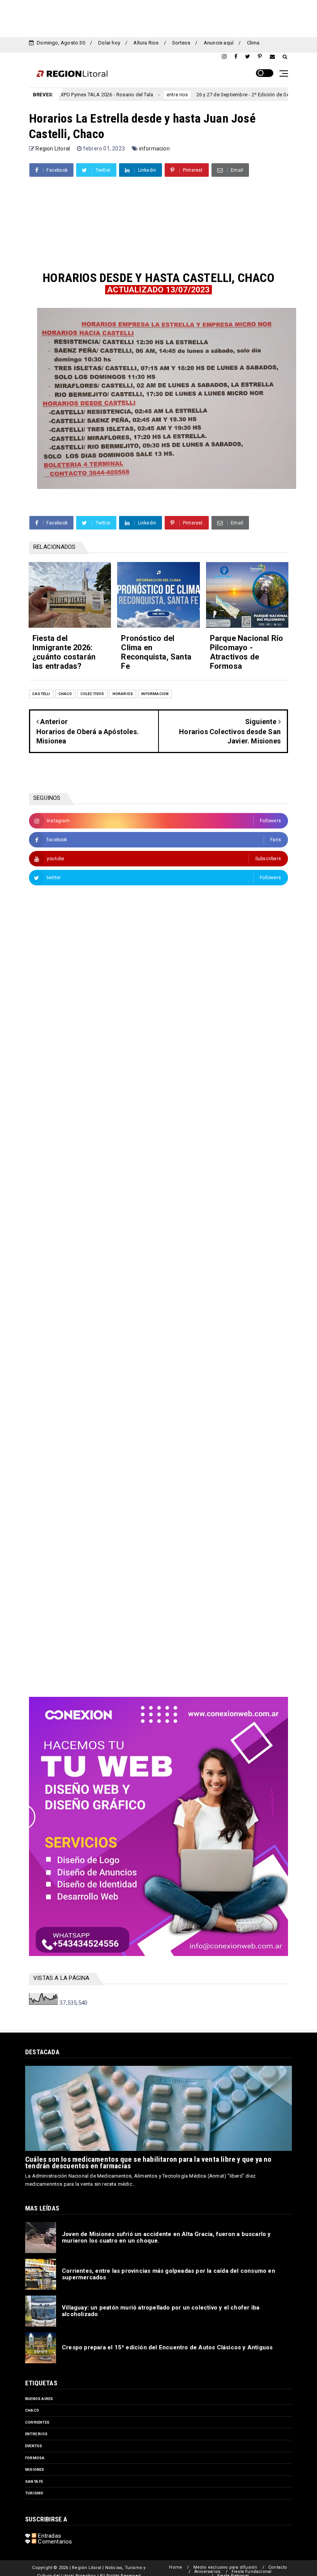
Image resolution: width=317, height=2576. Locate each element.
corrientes (37, 2422)
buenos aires (39, 2399)
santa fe (34, 2481)
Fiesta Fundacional (252, 2572)
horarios (123, 694)
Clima (253, 43)
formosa (35, 2458)
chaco (65, 694)
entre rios (127, 95)
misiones (35, 2469)
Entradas (49, 2536)
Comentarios (54, 2542)
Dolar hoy (109, 43)
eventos (34, 2446)
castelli (41, 694)
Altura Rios (146, 43)
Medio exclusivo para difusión (225, 2567)
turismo (34, 2493)
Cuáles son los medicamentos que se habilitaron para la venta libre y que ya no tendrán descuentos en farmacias (148, 2163)
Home (176, 2567)
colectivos (92, 694)
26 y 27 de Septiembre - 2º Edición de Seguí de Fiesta (207, 95)
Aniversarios (207, 2572)
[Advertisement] (158, 17)
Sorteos (181, 43)
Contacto (278, 2567)
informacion (154, 149)
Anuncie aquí (219, 43)
